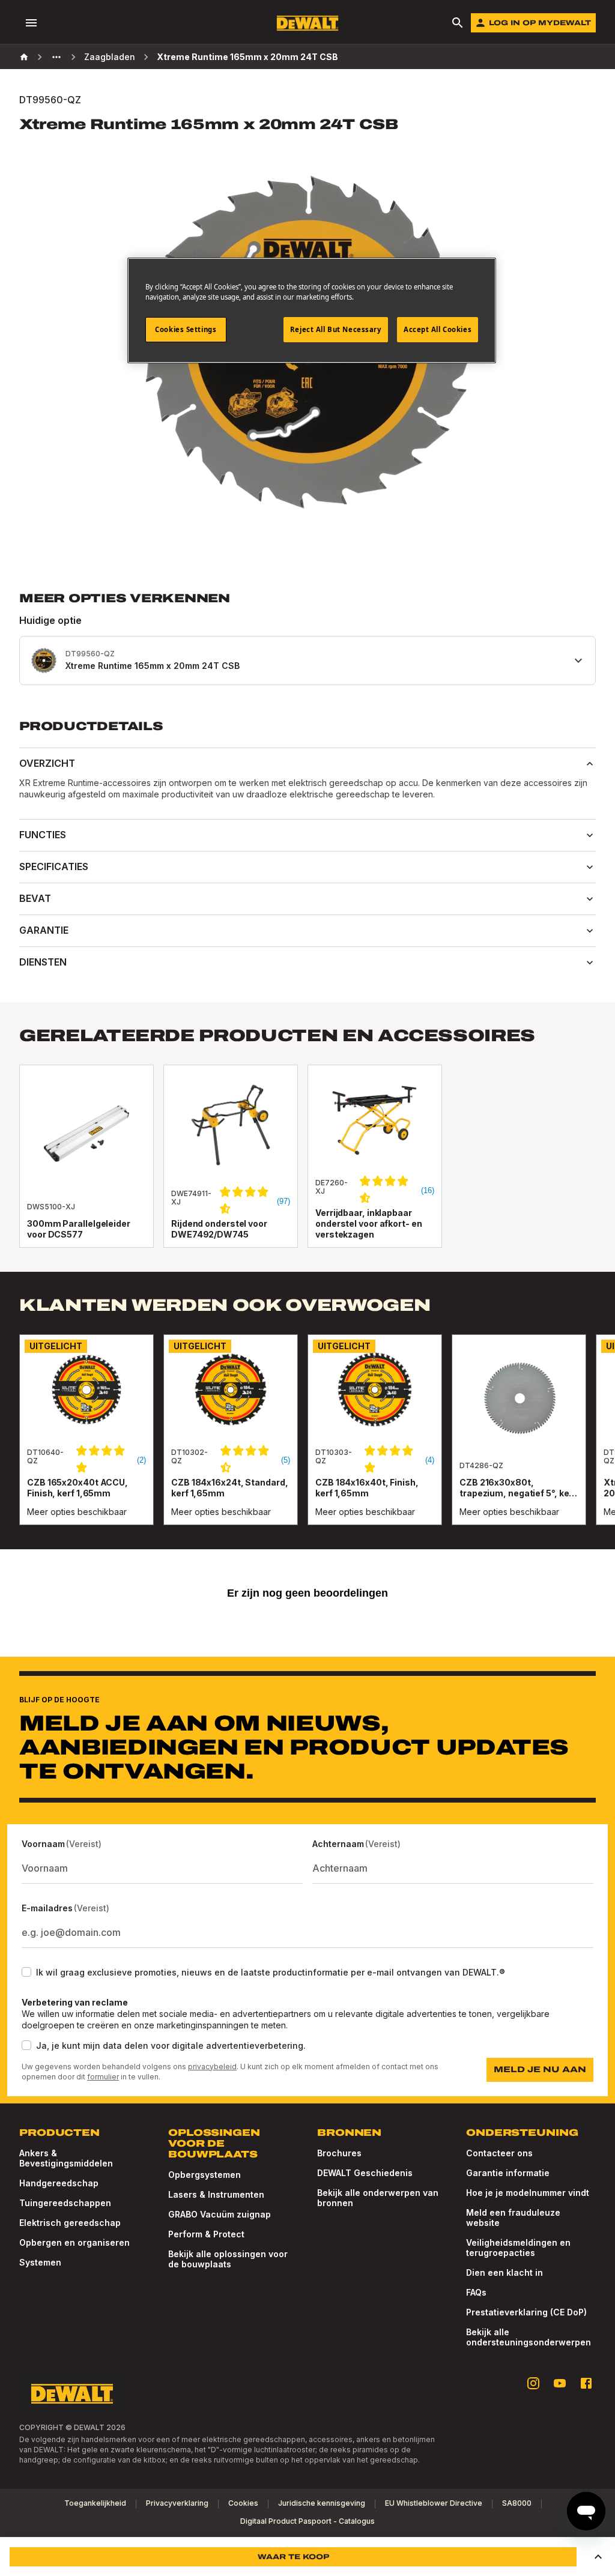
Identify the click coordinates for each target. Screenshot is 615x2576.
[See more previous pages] (56, 57)
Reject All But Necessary (336, 329)
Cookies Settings (186, 329)
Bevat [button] (35, 898)
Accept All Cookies (438, 329)
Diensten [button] (43, 962)
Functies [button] (43, 835)
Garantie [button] (44, 930)
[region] (307, 1442)
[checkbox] (26, 1972)
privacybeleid (212, 2067)
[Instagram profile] (533, 2383)
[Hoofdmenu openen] (31, 23)
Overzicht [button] (47, 763)
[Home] (24, 57)
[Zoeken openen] (458, 23)
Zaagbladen (110, 57)
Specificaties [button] (54, 866)
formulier (103, 2077)
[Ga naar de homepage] (307, 23)
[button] (598, 2557)
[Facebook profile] (586, 2383)
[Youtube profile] (560, 2383)
